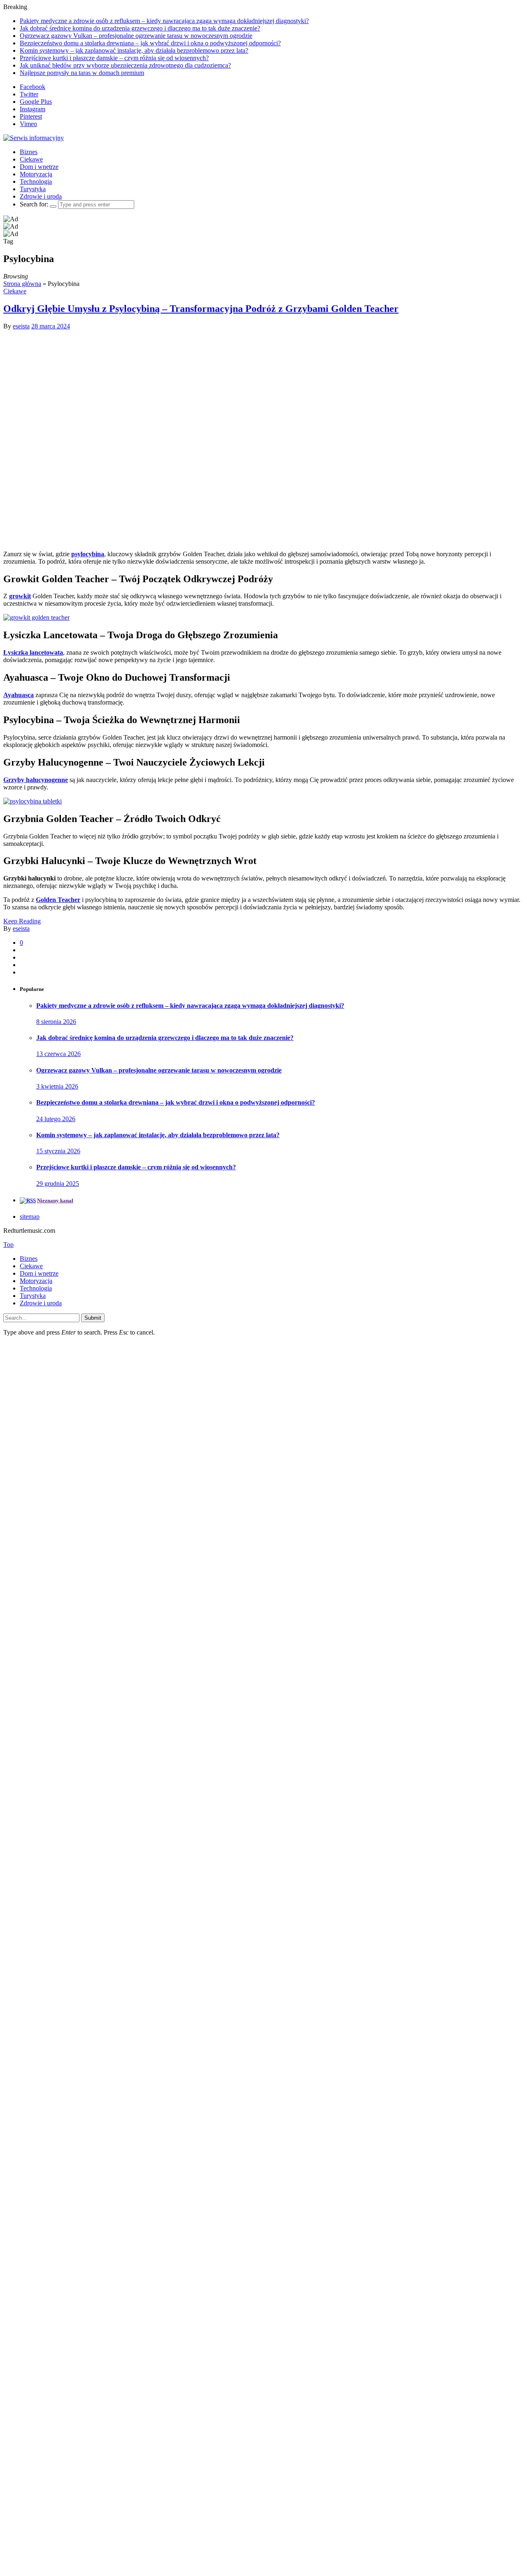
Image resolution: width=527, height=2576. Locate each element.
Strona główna (22, 284)
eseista (21, 326)
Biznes (29, 152)
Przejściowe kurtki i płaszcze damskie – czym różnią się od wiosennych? (114, 58)
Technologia (36, 181)
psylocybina (88, 554)
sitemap (30, 1217)
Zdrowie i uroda (41, 196)
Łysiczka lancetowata (33, 652)
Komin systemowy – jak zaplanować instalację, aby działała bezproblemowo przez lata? (134, 50)
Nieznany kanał (55, 1200)
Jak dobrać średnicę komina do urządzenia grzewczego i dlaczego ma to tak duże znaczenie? (140, 28)
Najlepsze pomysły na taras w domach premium (82, 73)
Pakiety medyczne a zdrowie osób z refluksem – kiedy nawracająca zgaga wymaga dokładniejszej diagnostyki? (164, 21)
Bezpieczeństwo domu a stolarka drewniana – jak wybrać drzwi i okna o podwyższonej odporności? (150, 43)
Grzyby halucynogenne (36, 780)
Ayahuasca (19, 695)
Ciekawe (31, 159)
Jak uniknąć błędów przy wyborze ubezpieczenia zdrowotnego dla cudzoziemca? (125, 65)
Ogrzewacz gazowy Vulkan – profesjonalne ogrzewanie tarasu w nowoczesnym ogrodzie (136, 36)
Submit (93, 1318)
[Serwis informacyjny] (34, 138)
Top (8, 1245)
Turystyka (33, 189)
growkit (20, 596)
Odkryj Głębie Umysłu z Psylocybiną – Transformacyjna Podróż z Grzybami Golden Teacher (201, 309)
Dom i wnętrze (39, 167)
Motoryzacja (36, 174)
